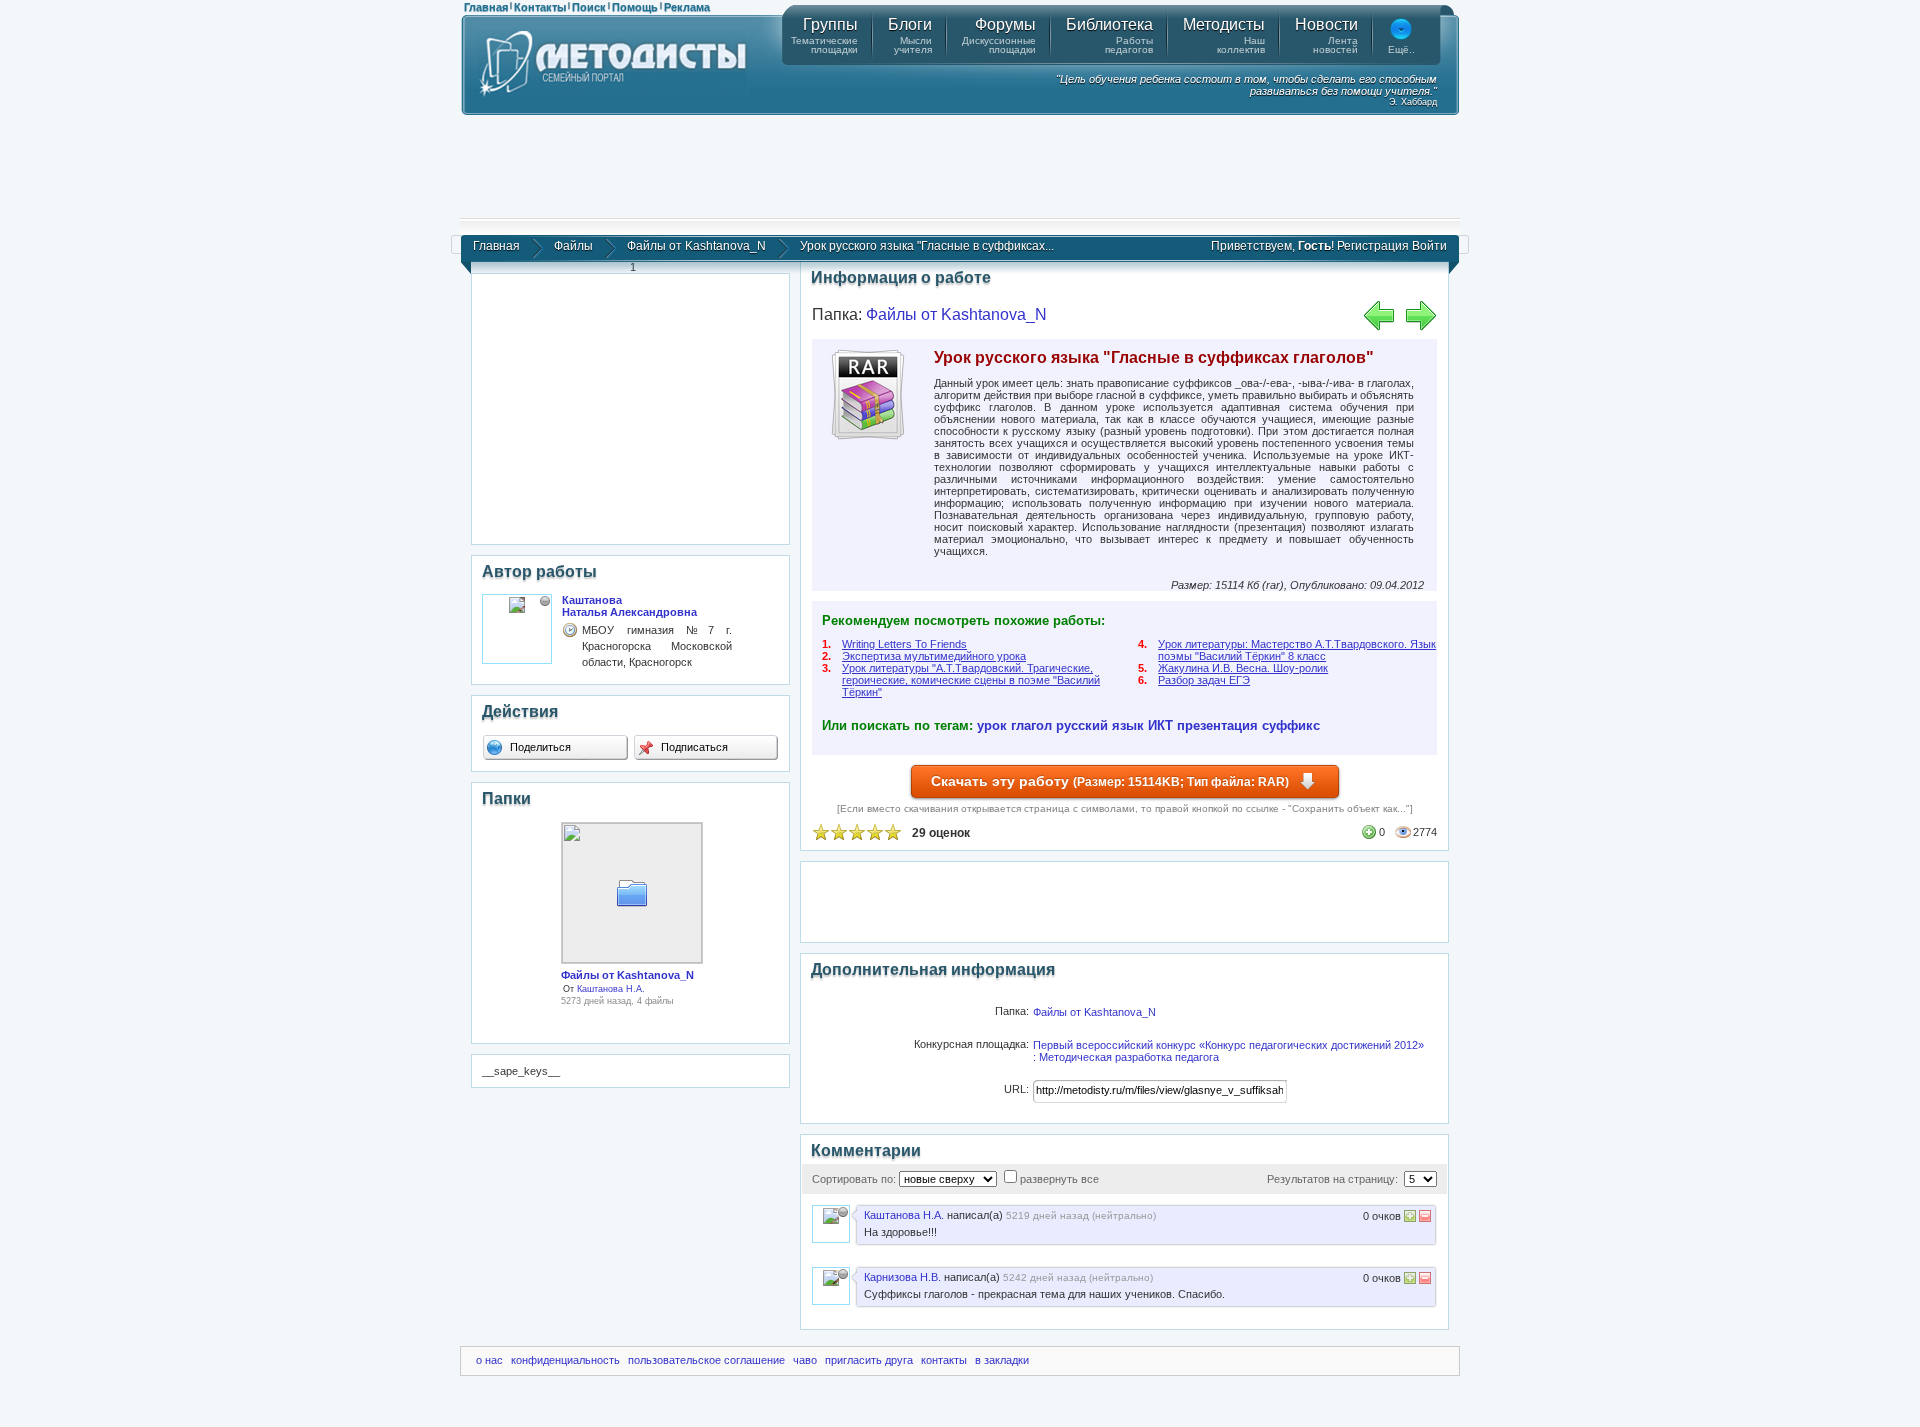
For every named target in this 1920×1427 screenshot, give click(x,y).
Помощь (635, 7)
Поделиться (539, 747)
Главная (486, 7)
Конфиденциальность (565, 1360)
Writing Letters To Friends (904, 644)
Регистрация (1373, 246)
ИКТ (1160, 725)
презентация (1217, 725)
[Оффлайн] (545, 601)
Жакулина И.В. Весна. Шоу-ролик (1243, 668)
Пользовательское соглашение (706, 1360)
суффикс (1291, 725)
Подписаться (693, 747)
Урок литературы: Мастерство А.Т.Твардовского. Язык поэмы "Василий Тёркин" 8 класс (1297, 650)
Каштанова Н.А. (611, 989)
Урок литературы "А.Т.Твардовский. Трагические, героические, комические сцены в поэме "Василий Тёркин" (971, 680)
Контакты (540, 7)
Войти (1429, 246)
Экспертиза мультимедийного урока (934, 656)
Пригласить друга (869, 1360)
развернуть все (1059, 1179)
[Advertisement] (960, 165)
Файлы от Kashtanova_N (696, 246)
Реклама (687, 7)
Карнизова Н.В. (902, 1277)
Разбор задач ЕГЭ (1204, 680)
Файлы (573, 246)
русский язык (1100, 725)
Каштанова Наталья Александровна (629, 606)
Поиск (589, 7)
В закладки (1002, 1360)
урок (992, 725)
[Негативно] (1423, 1218)
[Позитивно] (1410, 1218)
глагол (1031, 725)
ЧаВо (805, 1360)
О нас (489, 1360)
